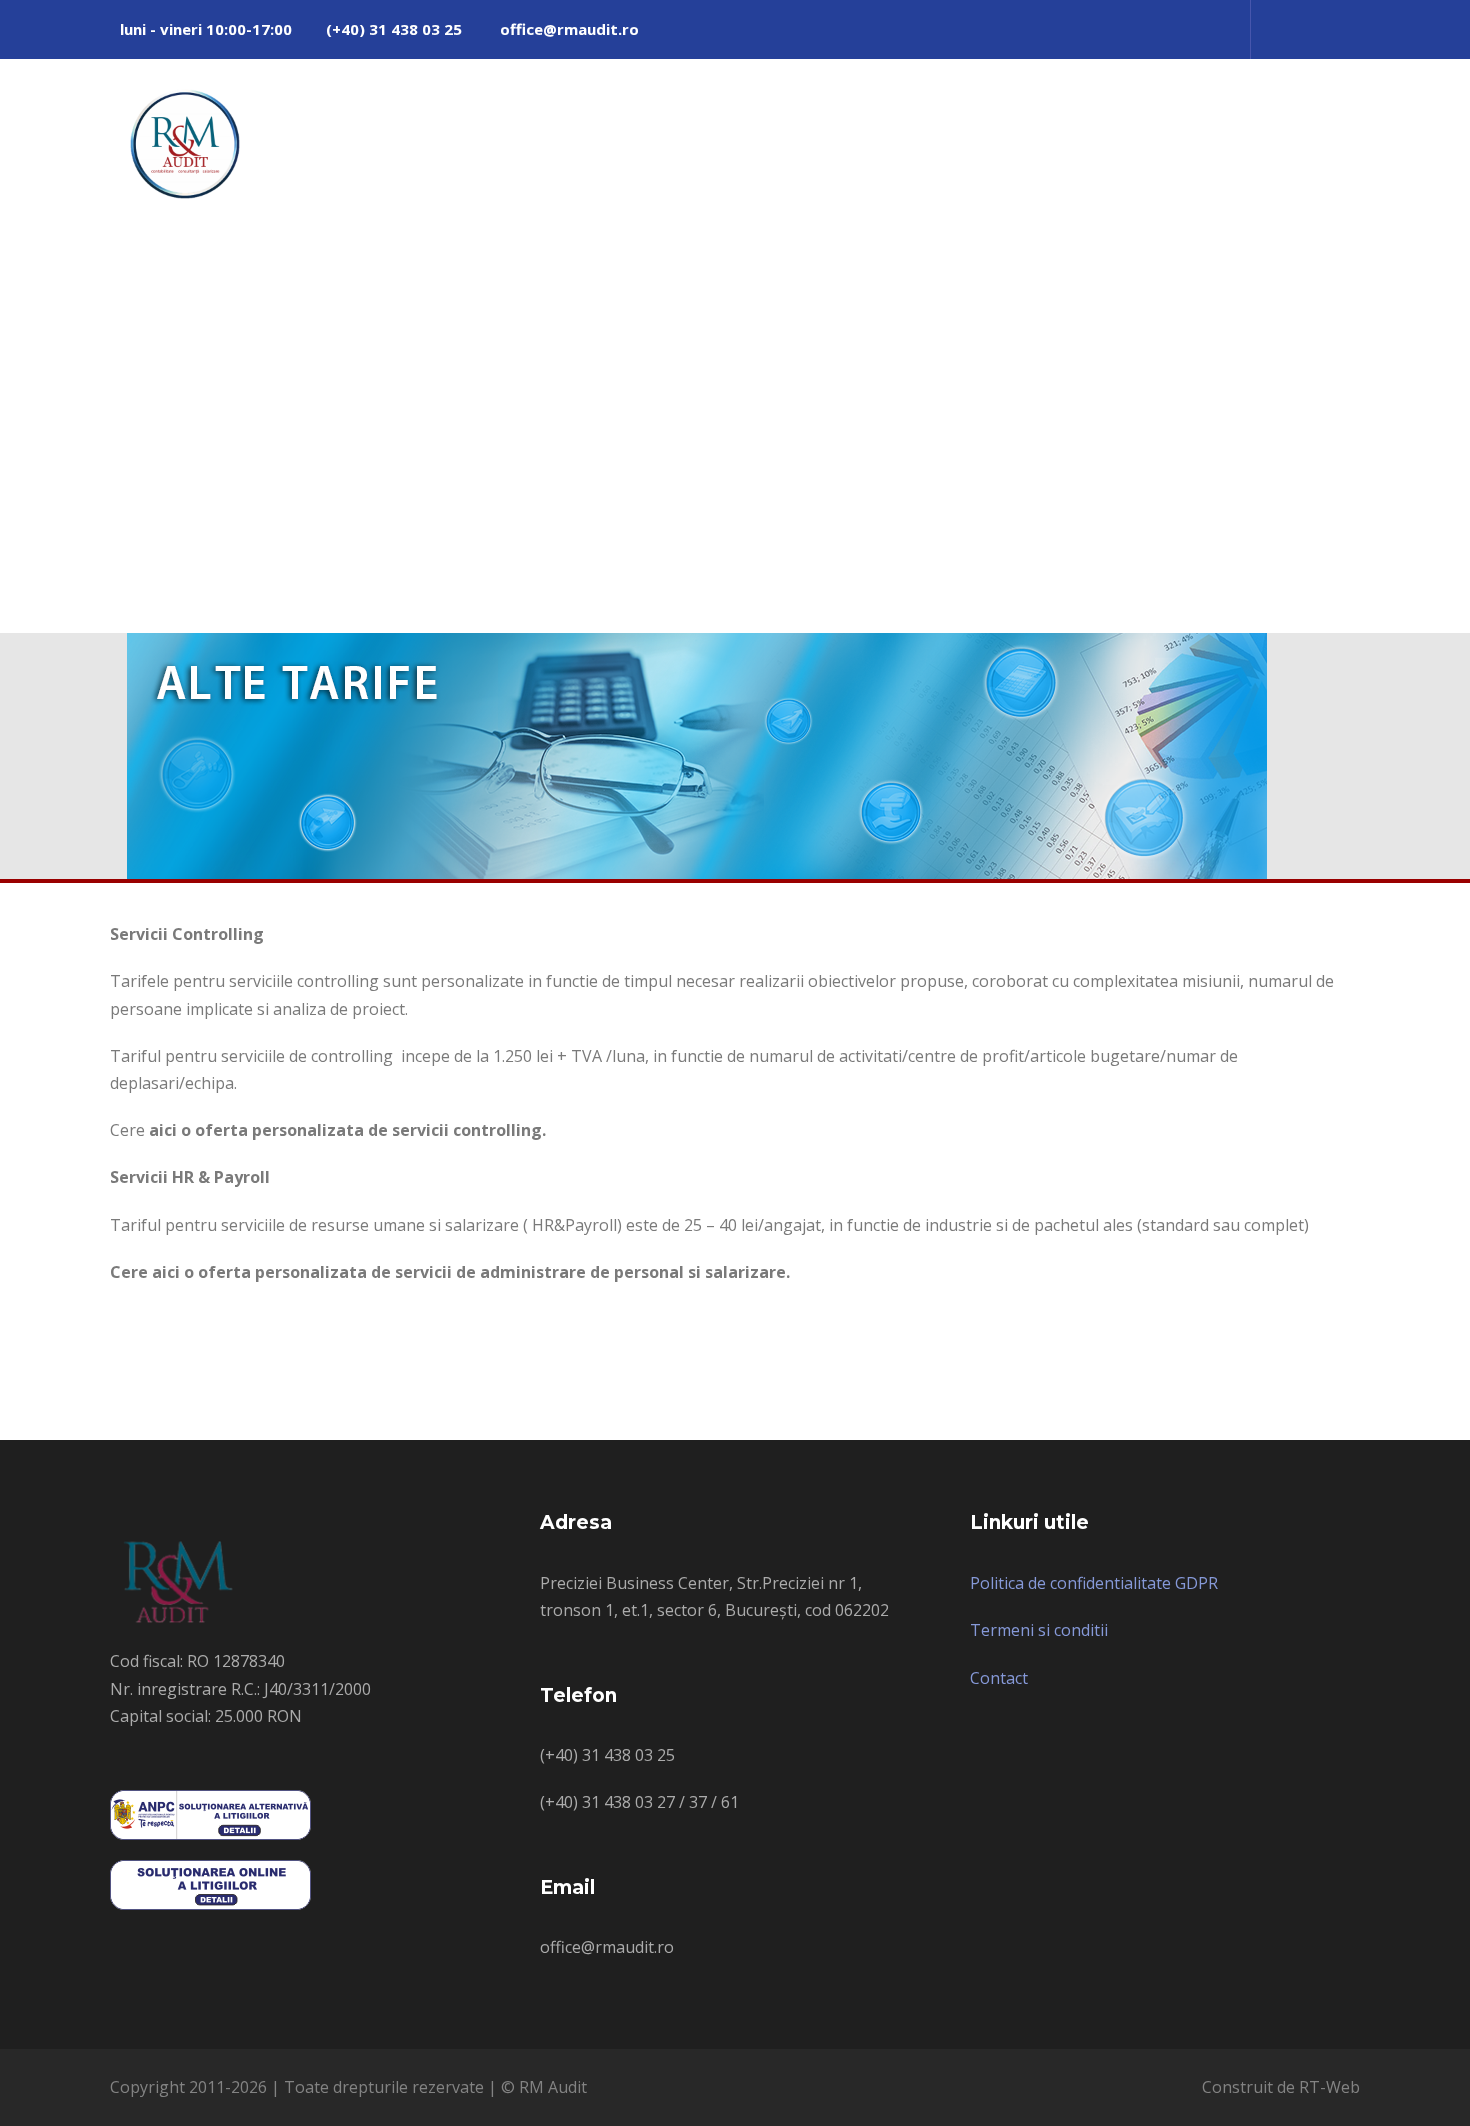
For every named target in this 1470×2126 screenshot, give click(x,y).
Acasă (889, 132)
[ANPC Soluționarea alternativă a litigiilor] (210, 1813)
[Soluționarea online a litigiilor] (210, 1883)
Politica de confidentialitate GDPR (1094, 1583)
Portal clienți (1099, 132)
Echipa (1214, 132)
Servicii (981, 132)
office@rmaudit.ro (569, 29)
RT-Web (1329, 2087)
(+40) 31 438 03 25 (394, 29)
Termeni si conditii (1039, 1630)
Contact (1311, 132)
